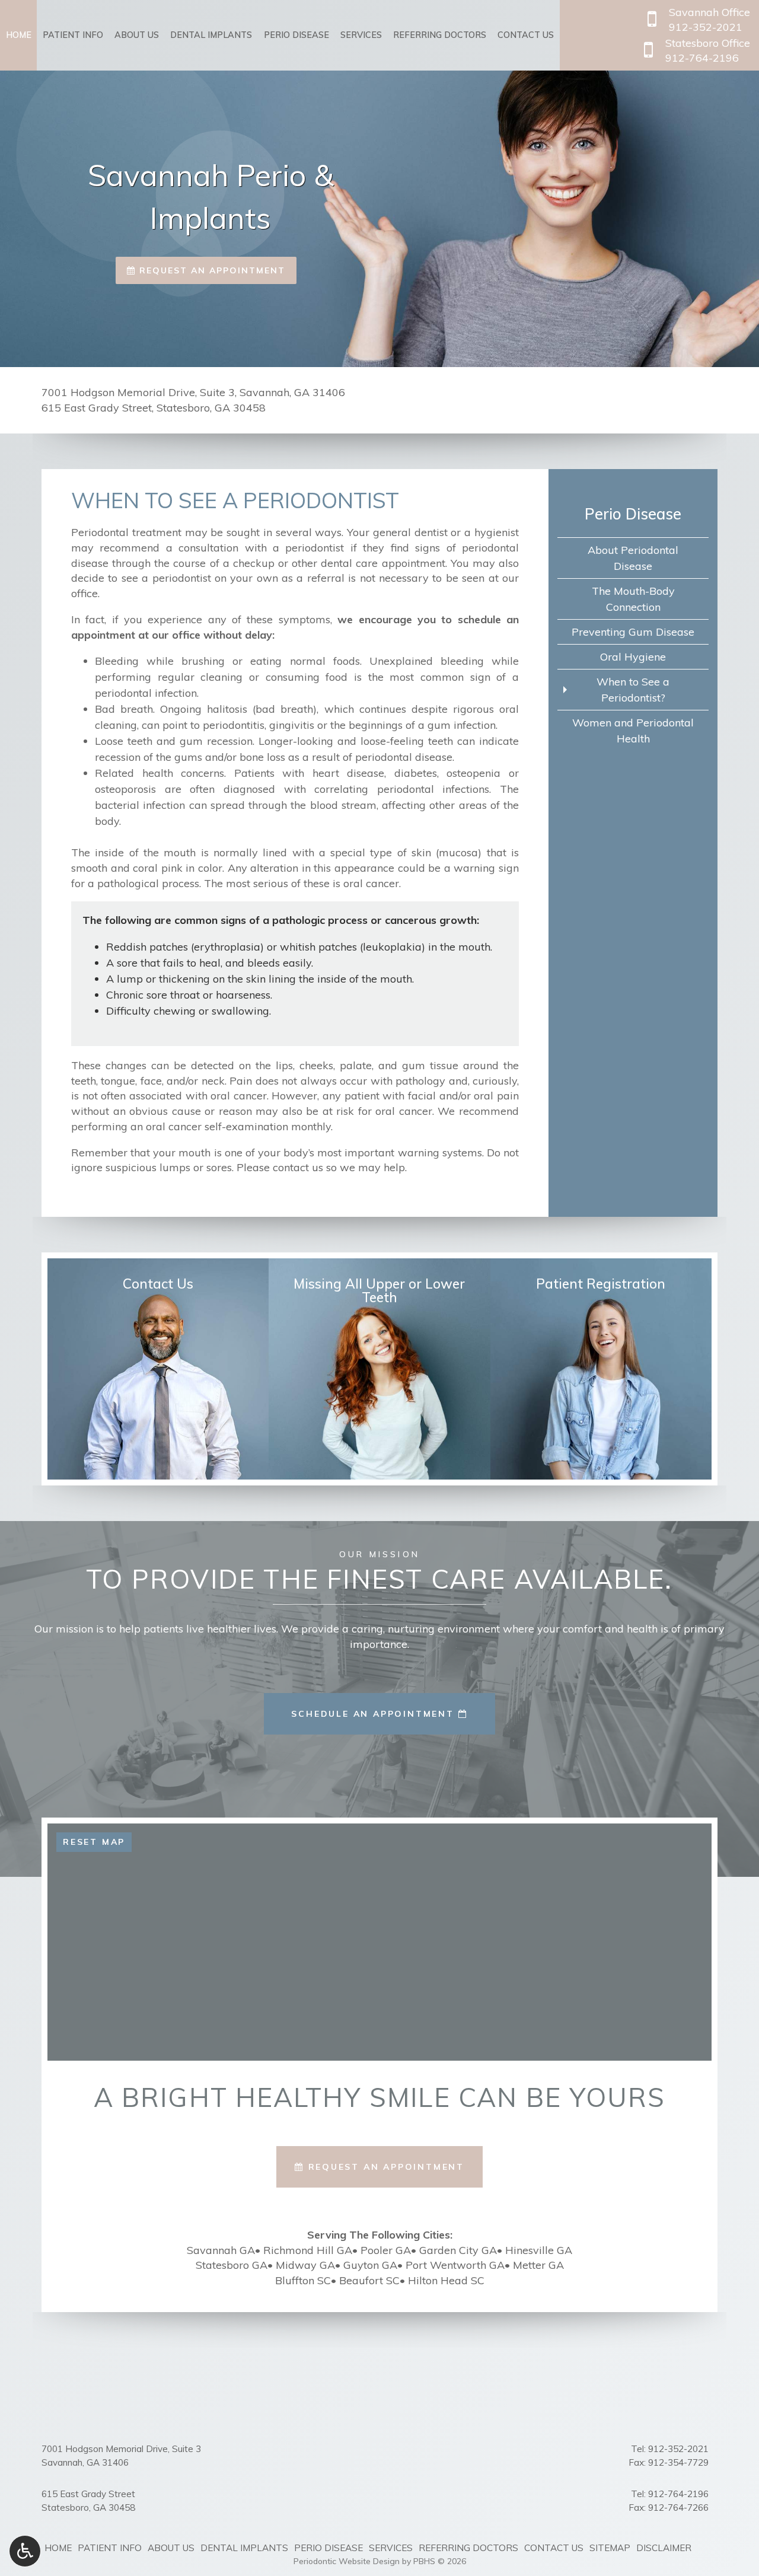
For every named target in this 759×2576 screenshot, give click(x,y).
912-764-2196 (678, 2494)
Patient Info (73, 35)
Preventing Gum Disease (633, 632)
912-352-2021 (678, 2449)
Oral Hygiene (633, 657)
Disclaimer (664, 2548)
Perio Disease (296, 35)
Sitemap (610, 2548)
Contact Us (526, 35)
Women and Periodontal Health (633, 731)
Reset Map (94, 1842)
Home (19, 35)
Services (361, 35)
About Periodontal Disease (633, 558)
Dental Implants (211, 35)
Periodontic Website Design (347, 2561)
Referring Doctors (440, 35)
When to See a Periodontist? (633, 690)
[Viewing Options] (25, 2551)
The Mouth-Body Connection (633, 599)
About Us (137, 35)
